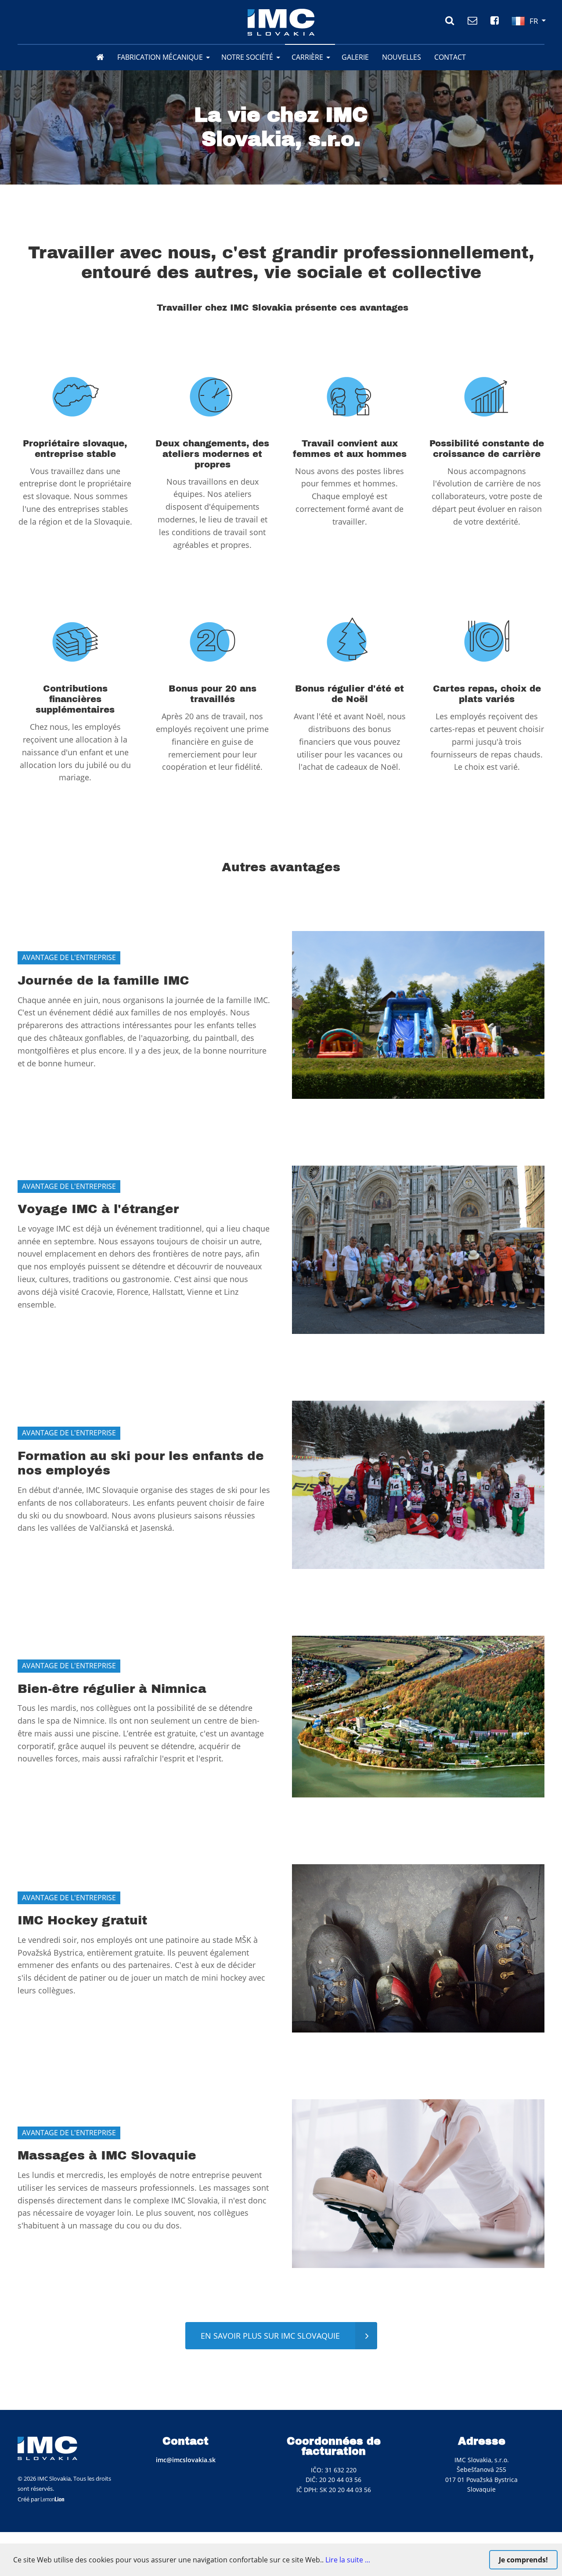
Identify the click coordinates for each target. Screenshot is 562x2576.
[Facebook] (495, 20)
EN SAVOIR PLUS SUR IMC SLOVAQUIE (270, 2336)
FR (534, 21)
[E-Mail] (472, 20)
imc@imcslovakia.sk (186, 2460)
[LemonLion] (53, 2499)
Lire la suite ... (348, 2560)
